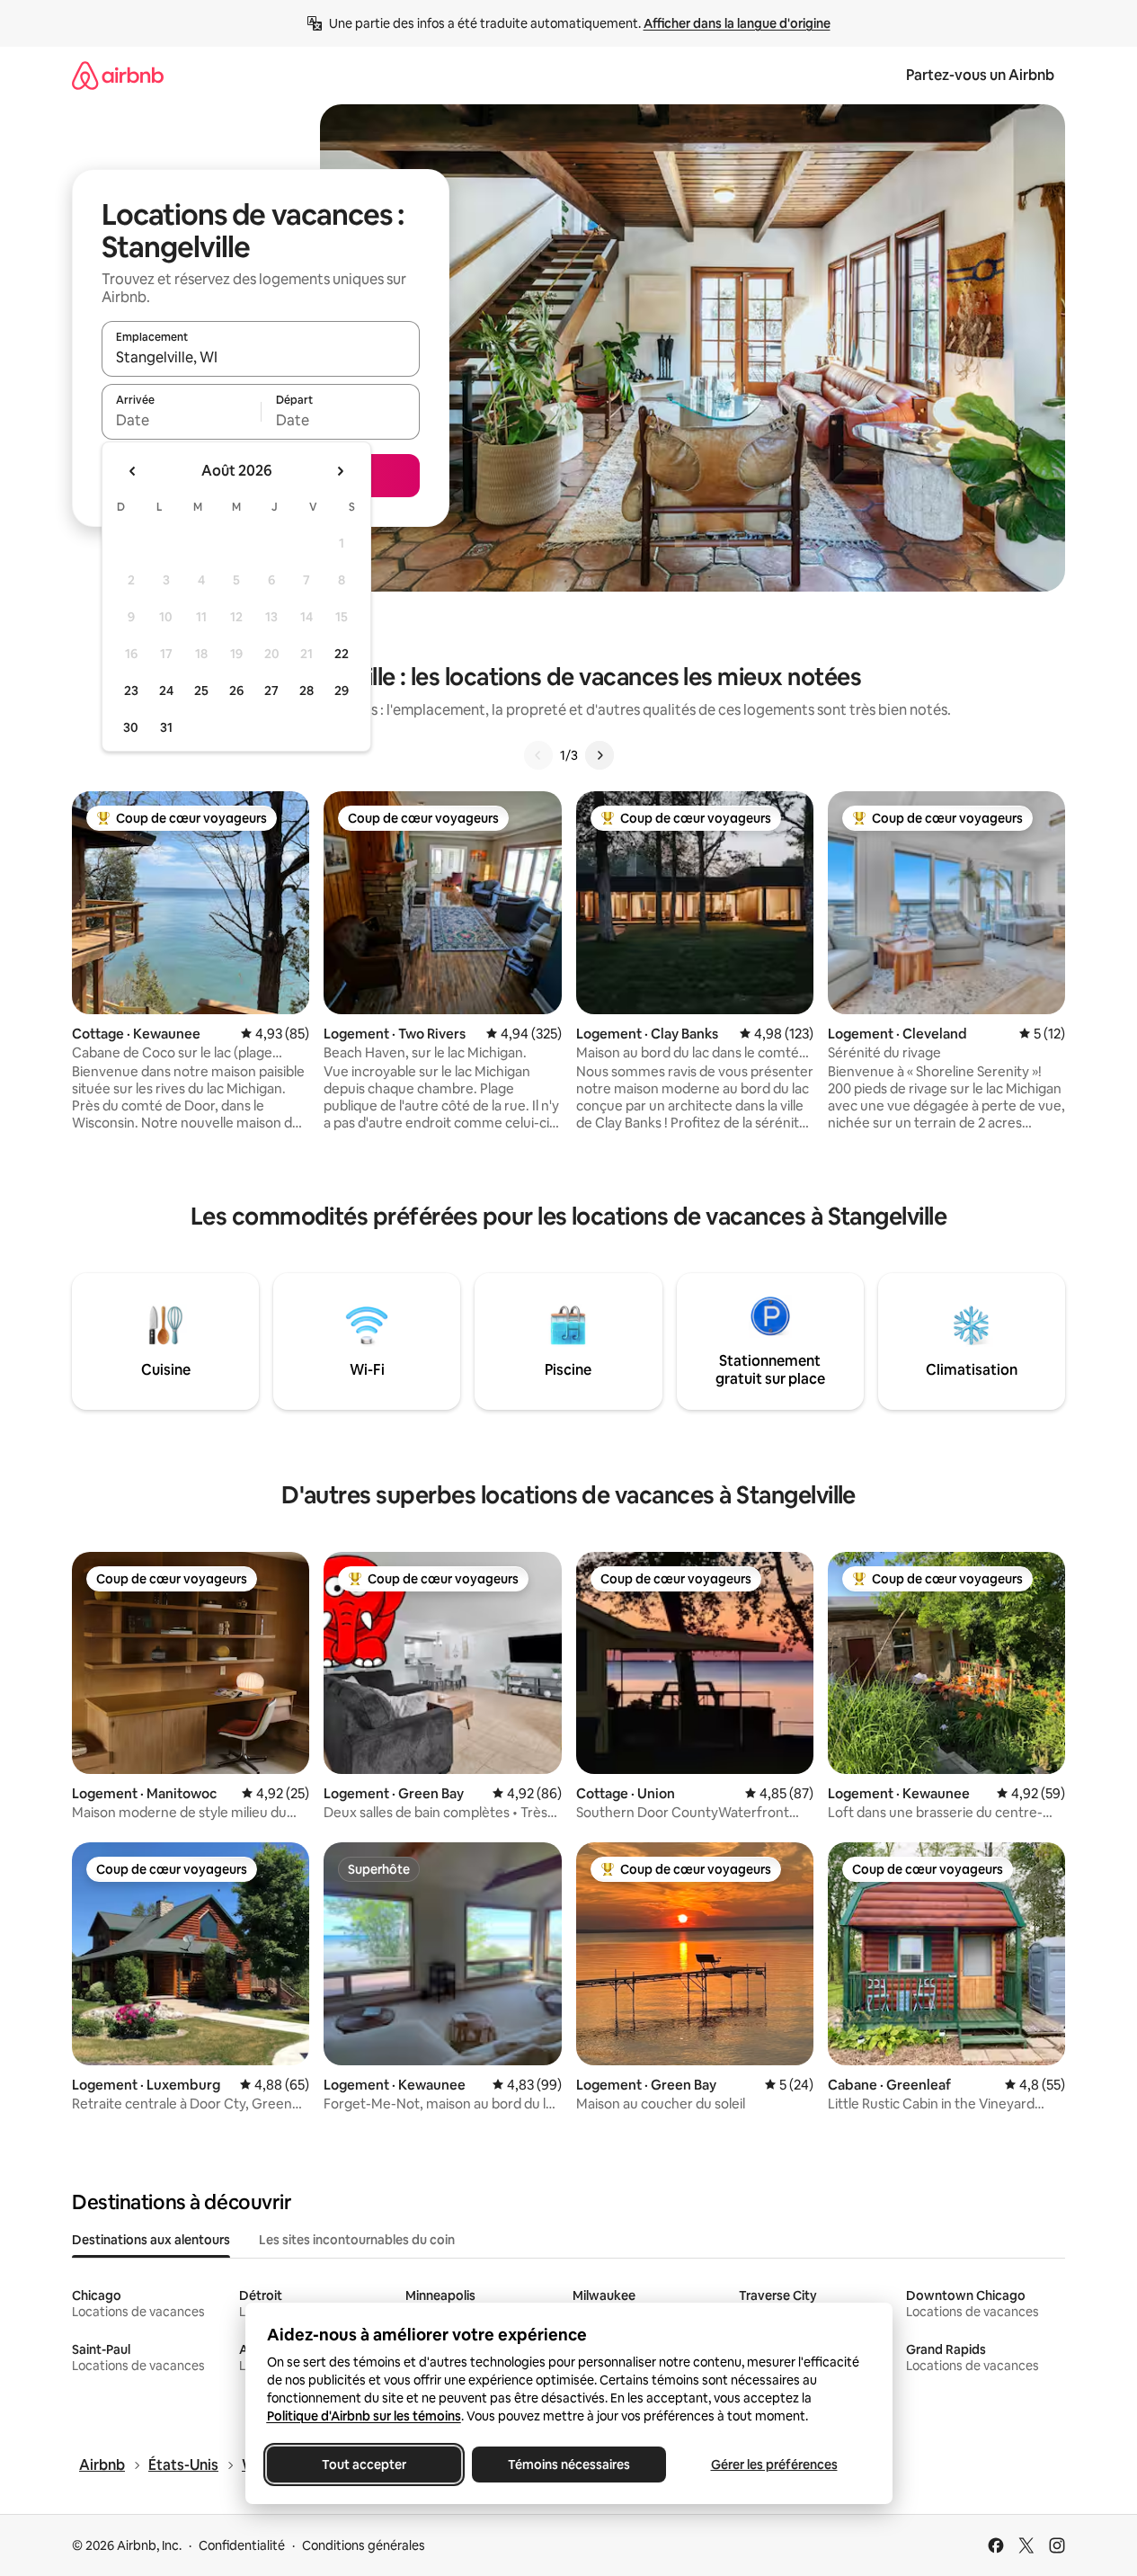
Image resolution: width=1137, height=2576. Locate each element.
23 (131, 691)
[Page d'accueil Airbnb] (118, 75)
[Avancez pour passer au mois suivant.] (340, 471)
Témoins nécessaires (569, 2465)
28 (306, 691)
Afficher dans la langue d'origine (737, 23)
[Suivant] (600, 755)
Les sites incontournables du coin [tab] (357, 2240)
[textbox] (181, 420)
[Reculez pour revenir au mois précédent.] (133, 471)
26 (236, 691)
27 (271, 691)
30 (131, 727)
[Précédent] (538, 755)
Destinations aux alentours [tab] (151, 2240)
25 (201, 691)
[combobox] (261, 357)
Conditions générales (364, 2545)
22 (342, 654)
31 (166, 727)
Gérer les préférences (773, 2465)
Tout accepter (364, 2465)
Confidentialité (242, 2545)
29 (342, 691)
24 (166, 691)
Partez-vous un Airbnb (980, 75)
